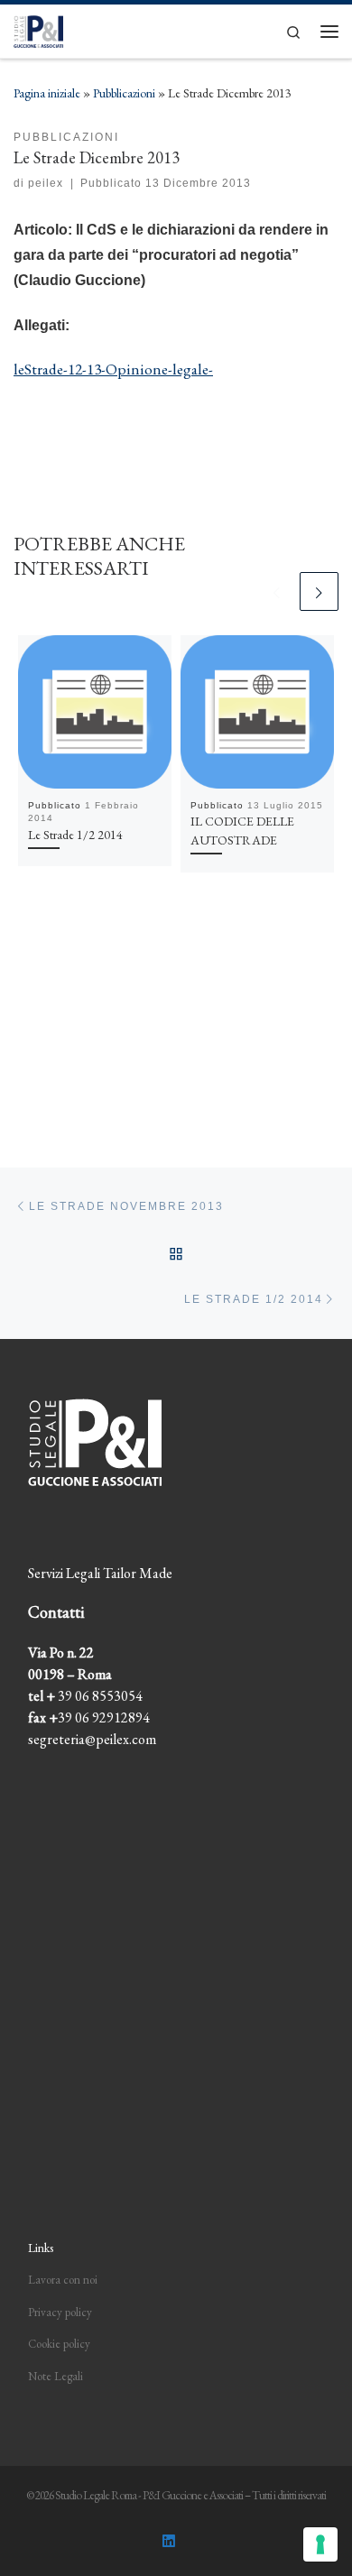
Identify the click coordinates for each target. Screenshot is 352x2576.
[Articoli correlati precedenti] (277, 591)
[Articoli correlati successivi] (319, 591)
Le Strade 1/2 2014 (75, 835)
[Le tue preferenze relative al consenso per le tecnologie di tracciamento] (320, 2544)
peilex (46, 183)
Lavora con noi (63, 2280)
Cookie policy (59, 2344)
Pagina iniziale (47, 93)
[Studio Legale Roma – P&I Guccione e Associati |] (38, 28)
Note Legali (56, 2376)
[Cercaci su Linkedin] (169, 2542)
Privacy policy (60, 2312)
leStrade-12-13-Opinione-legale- (113, 369)
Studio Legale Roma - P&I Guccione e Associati (149, 2495)
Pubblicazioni (124, 93)
